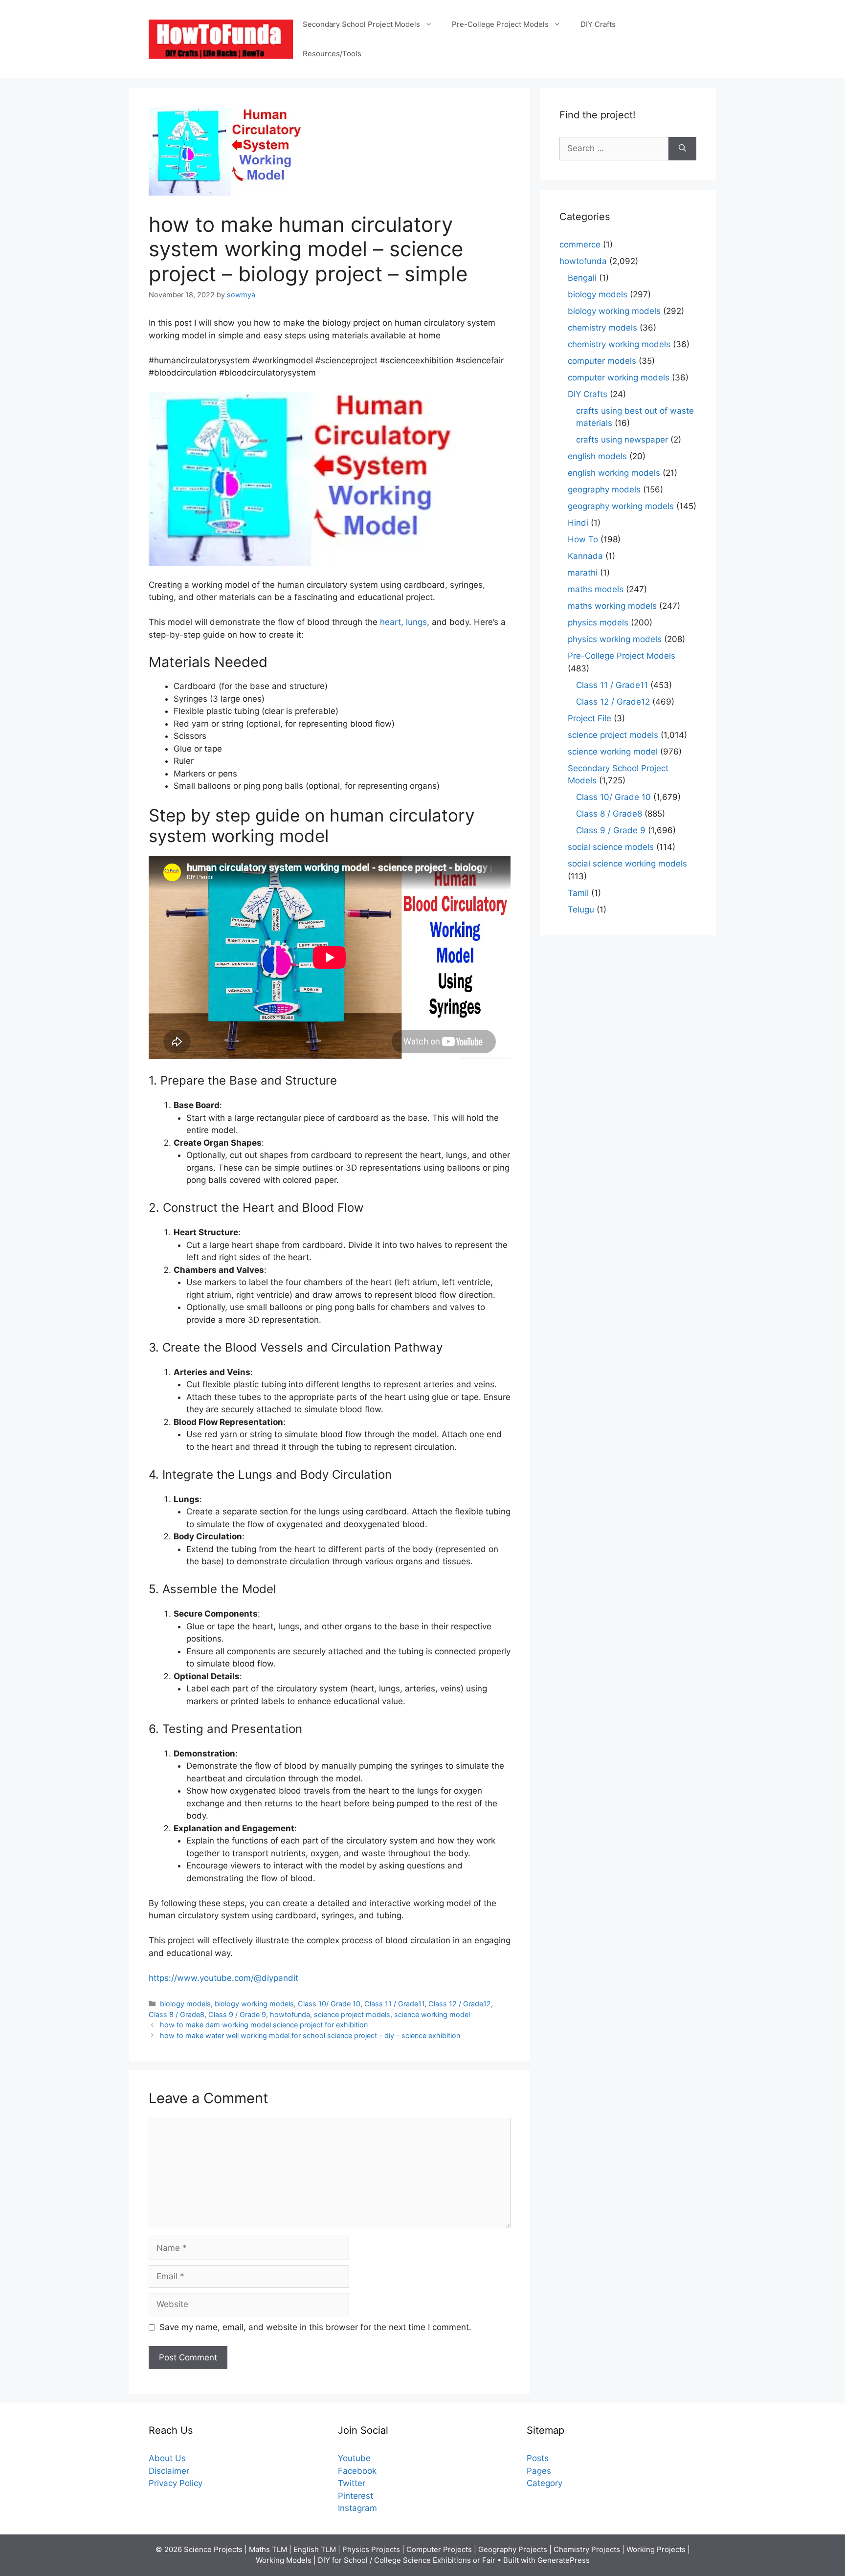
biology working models (254, 2004)
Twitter (352, 2483)
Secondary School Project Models (361, 24)
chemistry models (602, 328)
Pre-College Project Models (500, 24)
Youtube (354, 2458)
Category (545, 2483)
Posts (538, 2458)
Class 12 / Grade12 (460, 2004)
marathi (583, 573)
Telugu (581, 910)
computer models (602, 361)
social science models (611, 847)
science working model (432, 2014)
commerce (580, 244)
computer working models (619, 378)
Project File (589, 718)
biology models (185, 2004)
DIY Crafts (598, 24)
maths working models (612, 606)
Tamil (578, 893)
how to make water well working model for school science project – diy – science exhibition (310, 2035)
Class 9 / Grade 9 (237, 2014)
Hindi (578, 523)
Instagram (357, 2508)
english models (597, 456)
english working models (614, 473)
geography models (604, 489)
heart (390, 622)
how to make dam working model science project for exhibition (264, 2025)
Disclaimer (169, 2471)
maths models (596, 589)
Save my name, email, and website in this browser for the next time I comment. (315, 2327)
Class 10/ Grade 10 (329, 2004)
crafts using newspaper (622, 440)
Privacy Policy (176, 2483)
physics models (598, 622)
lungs (416, 622)
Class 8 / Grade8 (177, 2014)
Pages (539, 2471)
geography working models (621, 506)
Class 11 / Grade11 (394, 2004)
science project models (352, 2014)
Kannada (585, 556)
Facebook (357, 2471)
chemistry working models (619, 344)
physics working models (615, 639)
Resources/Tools (332, 54)
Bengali (582, 278)
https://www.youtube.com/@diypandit (223, 1978)
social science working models (627, 864)
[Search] (682, 149)
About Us (167, 2458)
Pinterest (356, 2496)
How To (583, 539)
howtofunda (290, 2014)
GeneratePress (564, 2560)
